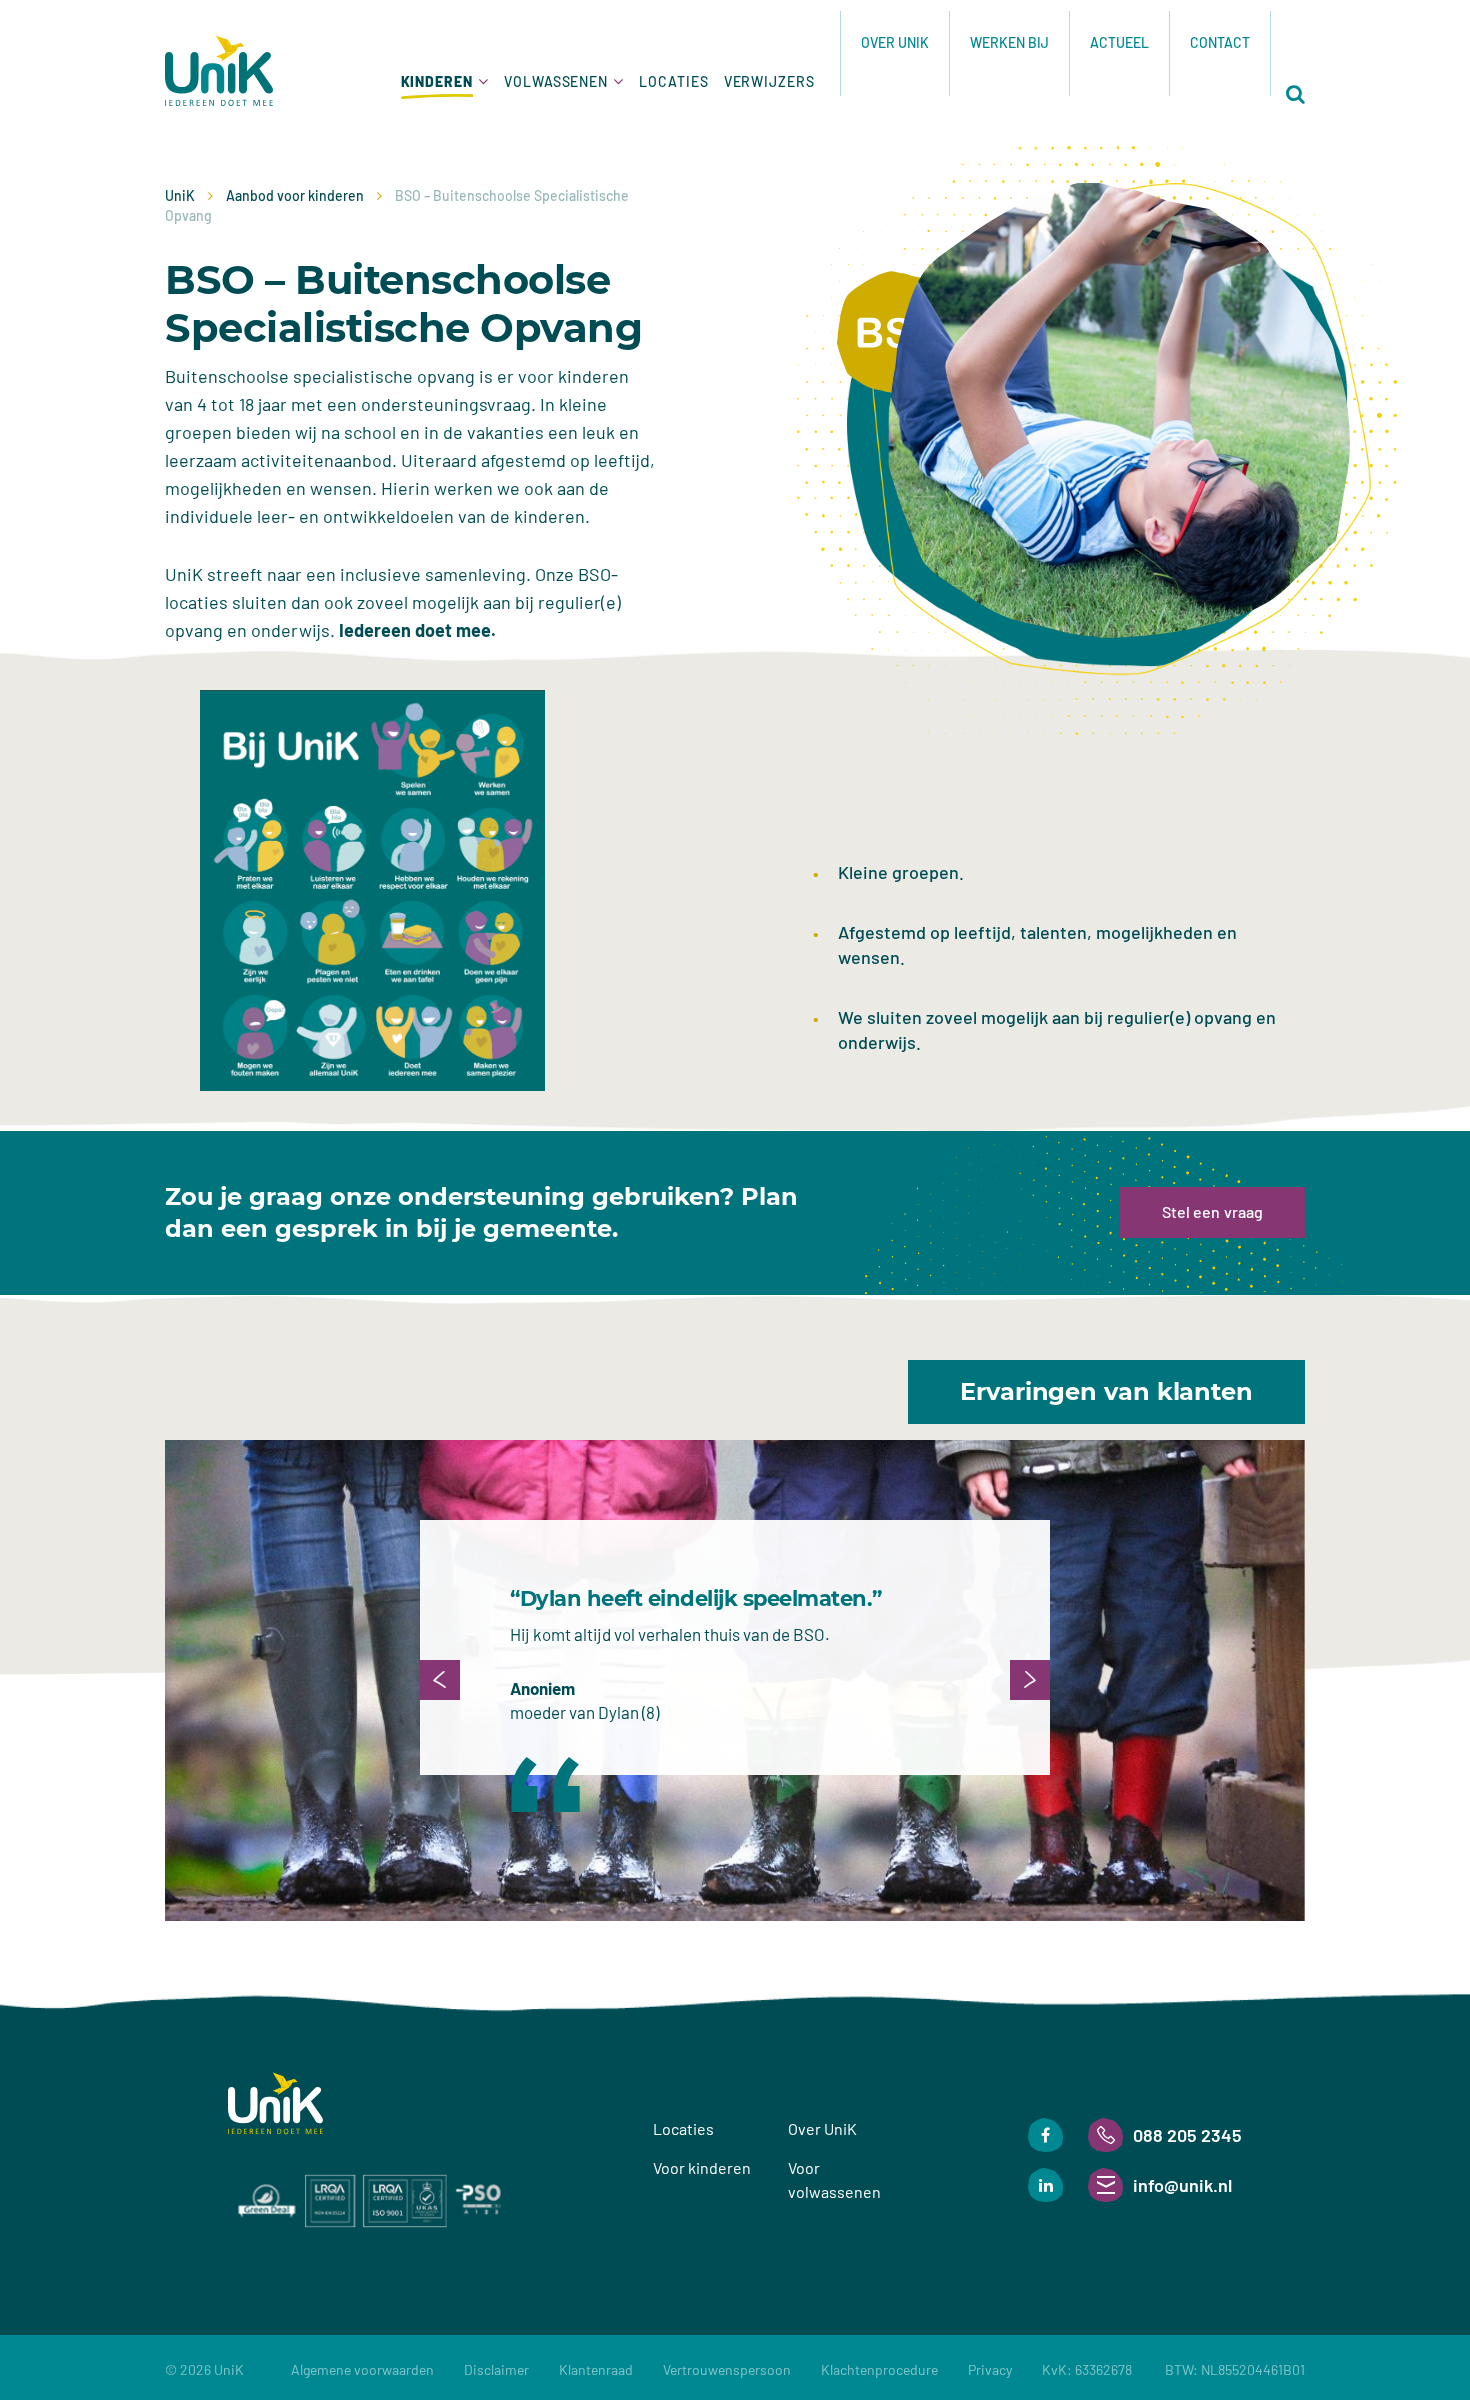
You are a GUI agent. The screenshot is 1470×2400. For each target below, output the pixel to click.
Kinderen (437, 81)
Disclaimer (496, 2369)
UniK (180, 195)
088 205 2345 (1187, 2135)
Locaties (673, 81)
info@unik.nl (1182, 2185)
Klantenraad (596, 2369)
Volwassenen (556, 81)
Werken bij (1009, 42)
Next (1030, 1680)
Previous (440, 1680)
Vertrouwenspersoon (727, 2369)
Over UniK (895, 42)
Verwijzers (769, 81)
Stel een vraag (1212, 1211)
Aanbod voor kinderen (295, 195)
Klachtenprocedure (879, 2369)
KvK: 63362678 (1173, 2369)
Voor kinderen (702, 2167)
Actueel (1119, 42)
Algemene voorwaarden (362, 2369)
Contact (1220, 42)
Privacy (990, 2369)
